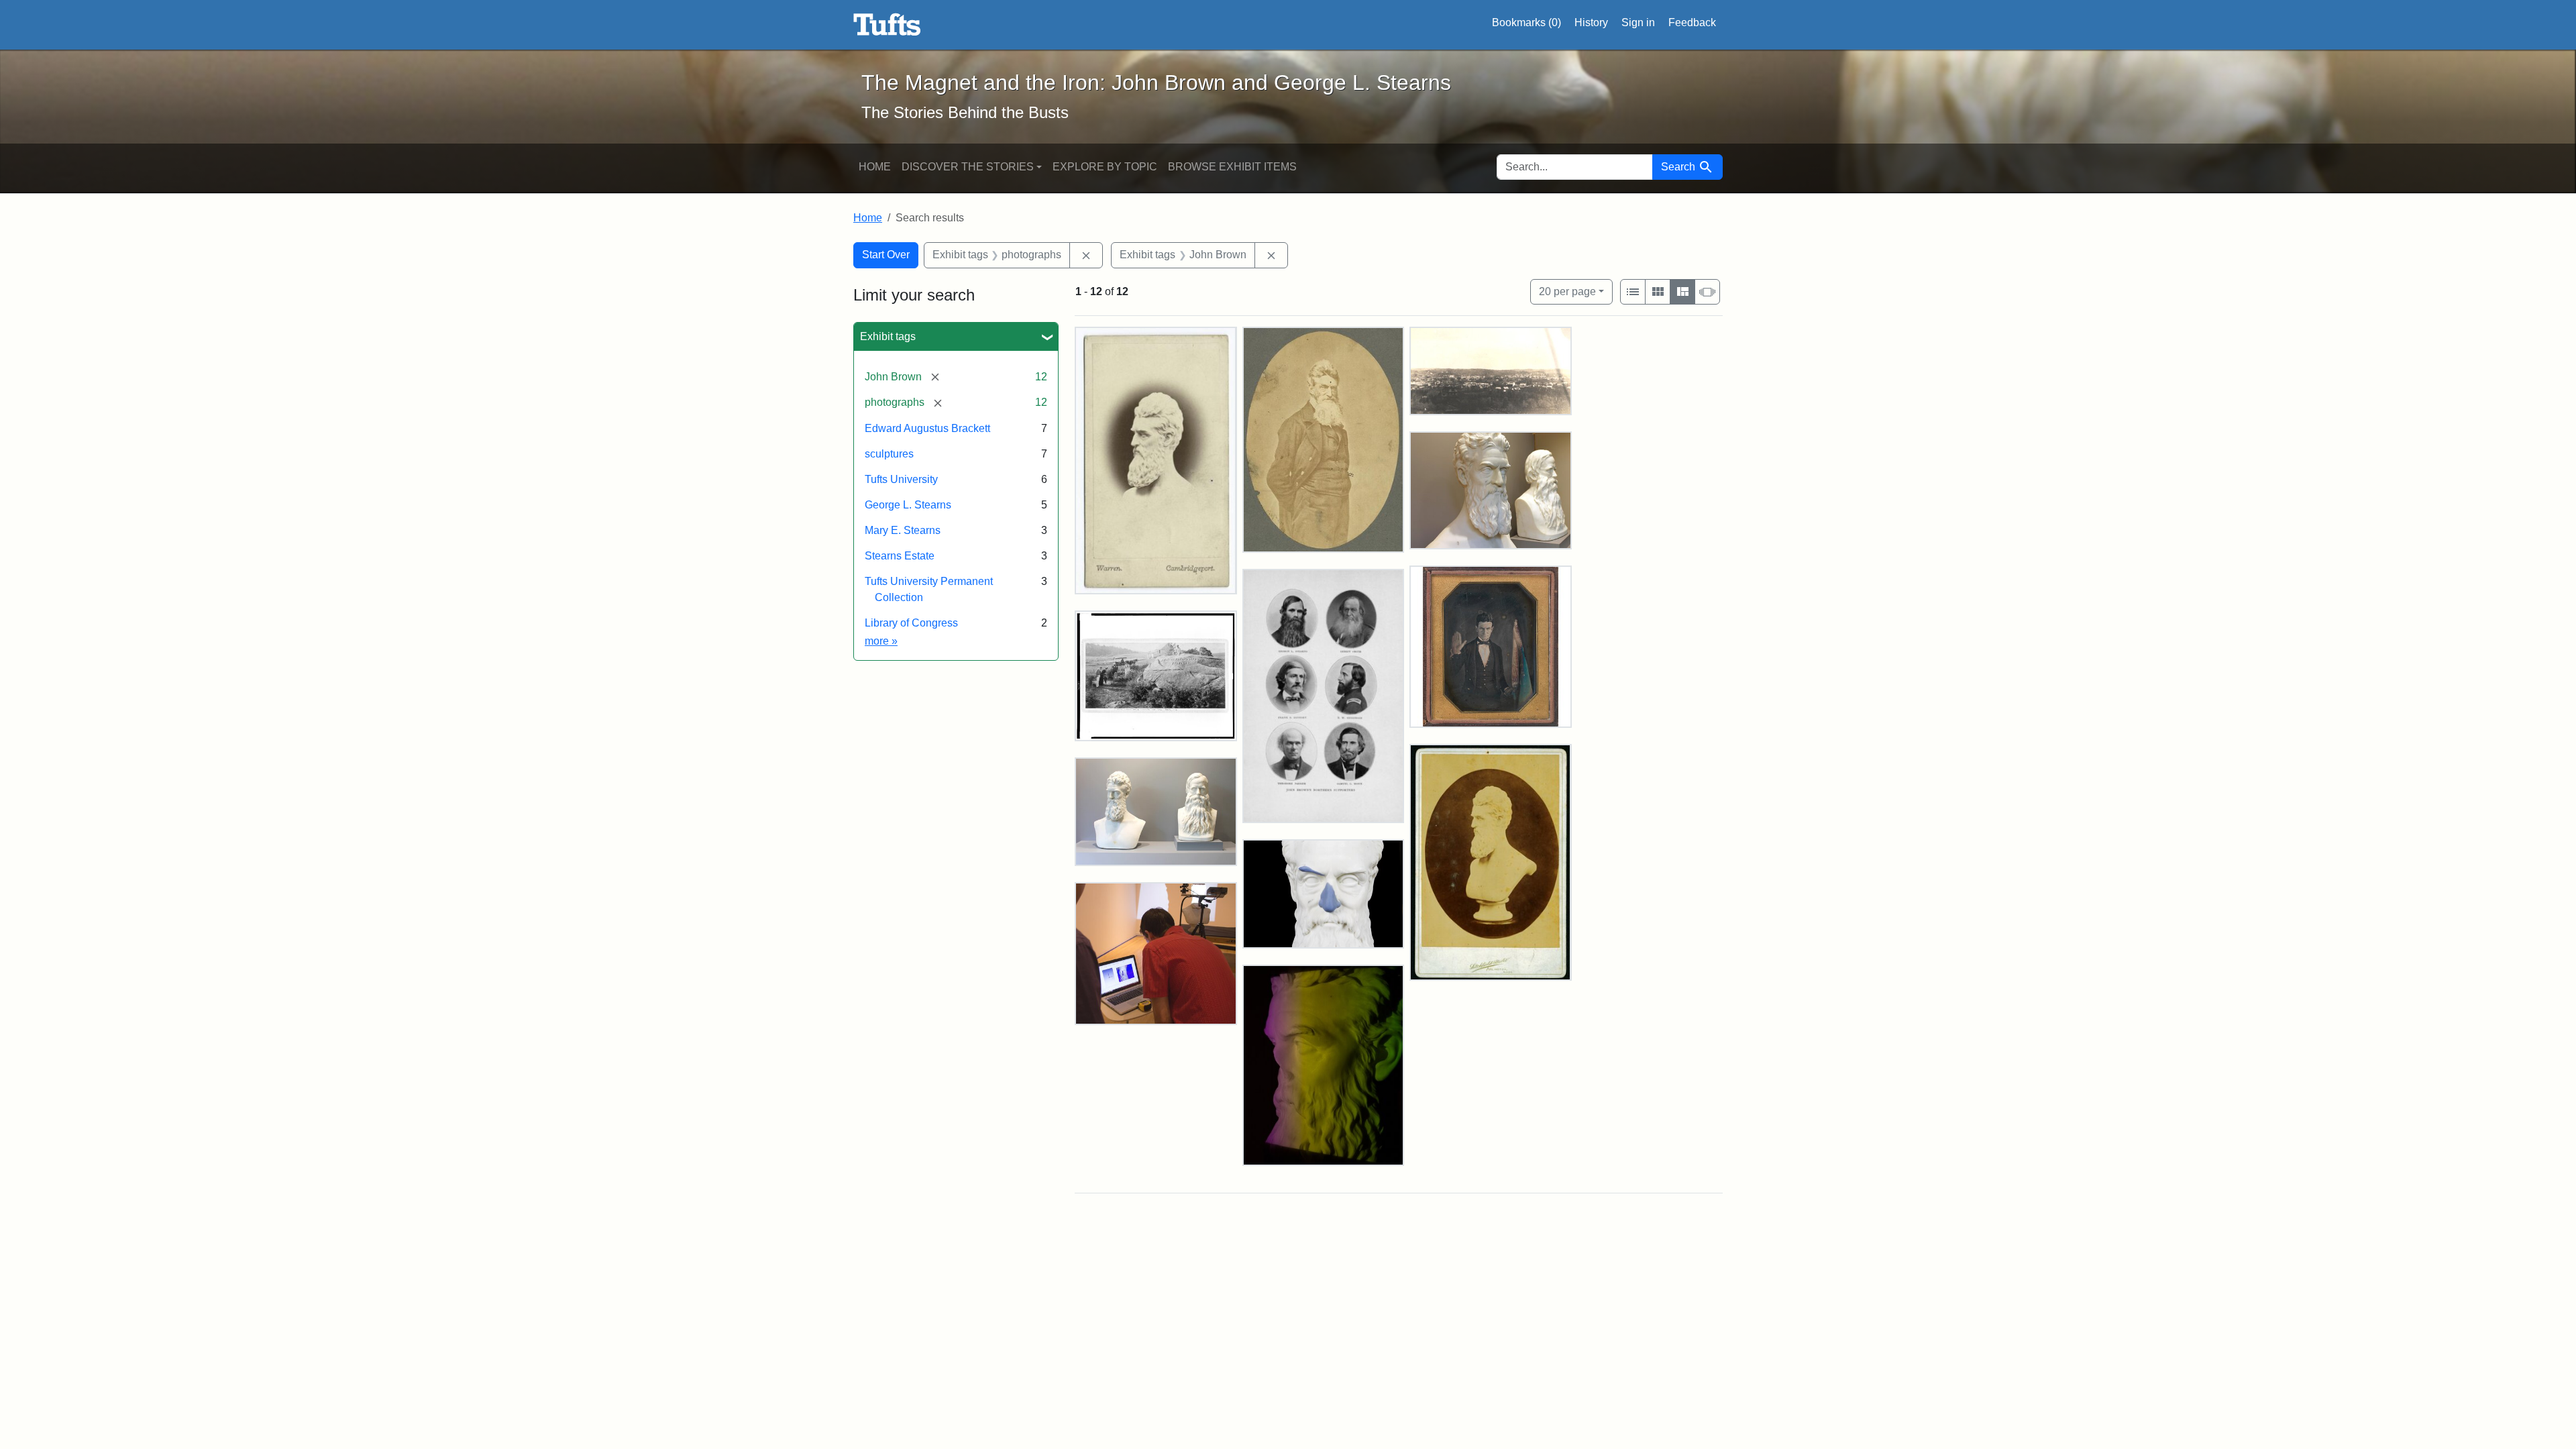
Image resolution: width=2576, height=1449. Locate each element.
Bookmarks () (1526, 22)
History (1591, 22)
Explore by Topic (1105, 167)
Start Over (886, 255)
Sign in (1638, 22)
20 (1567, 291)
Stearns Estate (900, 556)
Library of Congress (911, 623)
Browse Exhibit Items (1232, 167)
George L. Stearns (908, 505)
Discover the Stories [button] (968, 167)
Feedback (1692, 22)
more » (881, 641)
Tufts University (901, 479)
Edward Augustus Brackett (927, 428)
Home (875, 167)
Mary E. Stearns (903, 530)
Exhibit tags (888, 336)
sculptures (889, 454)
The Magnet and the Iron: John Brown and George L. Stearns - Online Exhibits (887, 25)
